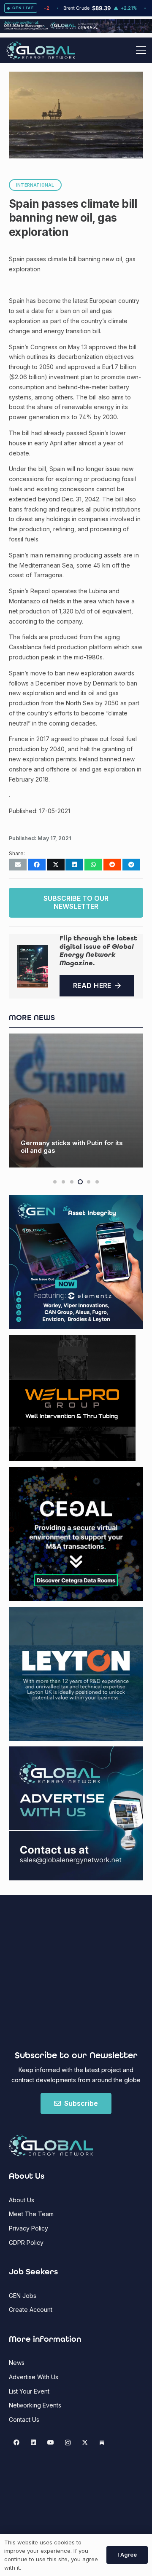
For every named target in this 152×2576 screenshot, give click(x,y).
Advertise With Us (34, 2377)
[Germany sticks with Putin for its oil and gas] (76, 1101)
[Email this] (18, 865)
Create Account (31, 2310)
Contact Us (24, 2419)
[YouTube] (50, 2443)
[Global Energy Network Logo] (41, 50)
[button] (141, 50)
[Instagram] (68, 2443)
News (17, 2363)
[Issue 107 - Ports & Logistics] (33, 966)
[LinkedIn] (34, 2443)
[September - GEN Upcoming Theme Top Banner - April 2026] (76, 31)
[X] (85, 2443)
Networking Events (35, 2405)
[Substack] (102, 2443)
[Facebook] (16, 2443)
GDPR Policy (26, 2243)
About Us (22, 2200)
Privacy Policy (28, 2228)
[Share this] (37, 865)
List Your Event (29, 2391)
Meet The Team (31, 2214)
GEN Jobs (23, 2296)
